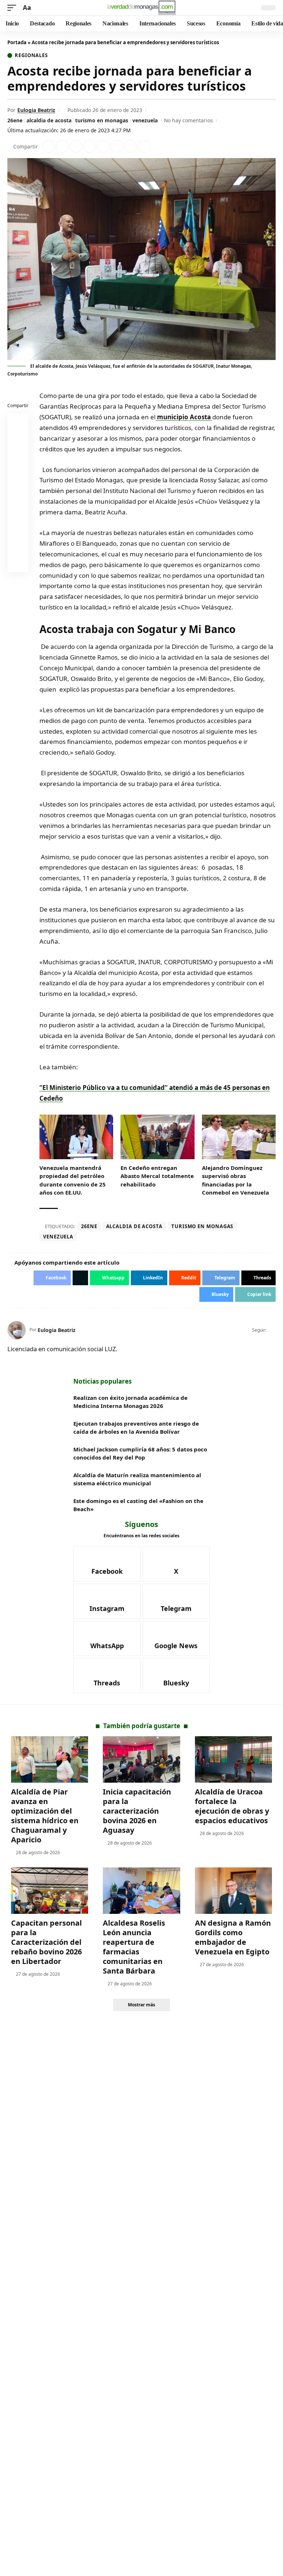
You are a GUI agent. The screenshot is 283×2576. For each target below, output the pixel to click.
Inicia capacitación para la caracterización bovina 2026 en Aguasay (137, 1811)
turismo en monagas (102, 120)
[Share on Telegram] (117, 146)
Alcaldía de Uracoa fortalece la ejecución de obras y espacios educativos (232, 1806)
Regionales (31, 55)
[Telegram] (176, 1601)
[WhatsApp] (107, 1639)
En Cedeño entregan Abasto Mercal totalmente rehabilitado (157, 1176)
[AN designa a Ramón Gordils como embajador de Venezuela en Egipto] (233, 1891)
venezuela (145, 120)
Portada (17, 42)
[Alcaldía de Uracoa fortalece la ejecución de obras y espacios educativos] (233, 1759)
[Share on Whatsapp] (76, 146)
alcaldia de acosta (49, 120)
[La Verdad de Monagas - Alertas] (141, 8)
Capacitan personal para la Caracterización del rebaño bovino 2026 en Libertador (46, 1942)
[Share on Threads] (130, 146)
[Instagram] (107, 1601)
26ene (15, 120)
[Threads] (107, 1675)
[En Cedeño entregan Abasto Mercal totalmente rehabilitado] (157, 1137)
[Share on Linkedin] (90, 146)
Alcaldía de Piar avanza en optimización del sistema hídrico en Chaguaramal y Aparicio (45, 1816)
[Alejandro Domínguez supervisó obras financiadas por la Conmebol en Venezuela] (239, 1137)
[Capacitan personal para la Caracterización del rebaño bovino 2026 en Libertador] (50, 1891)
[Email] (18, 563)
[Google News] (176, 1639)
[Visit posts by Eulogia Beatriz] (17, 1330)
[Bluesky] (176, 1675)
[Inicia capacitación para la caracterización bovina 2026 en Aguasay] (141, 1759)
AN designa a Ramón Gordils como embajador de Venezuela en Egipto (233, 1937)
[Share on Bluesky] (18, 546)
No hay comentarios (188, 120)
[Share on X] (62, 146)
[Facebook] (272, 1330)
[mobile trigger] (14, 8)
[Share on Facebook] (49, 146)
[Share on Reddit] (103, 146)
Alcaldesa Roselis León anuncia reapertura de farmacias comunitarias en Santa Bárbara (134, 1947)
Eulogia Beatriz (36, 110)
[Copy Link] (144, 146)
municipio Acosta (184, 417)
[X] (176, 1564)
